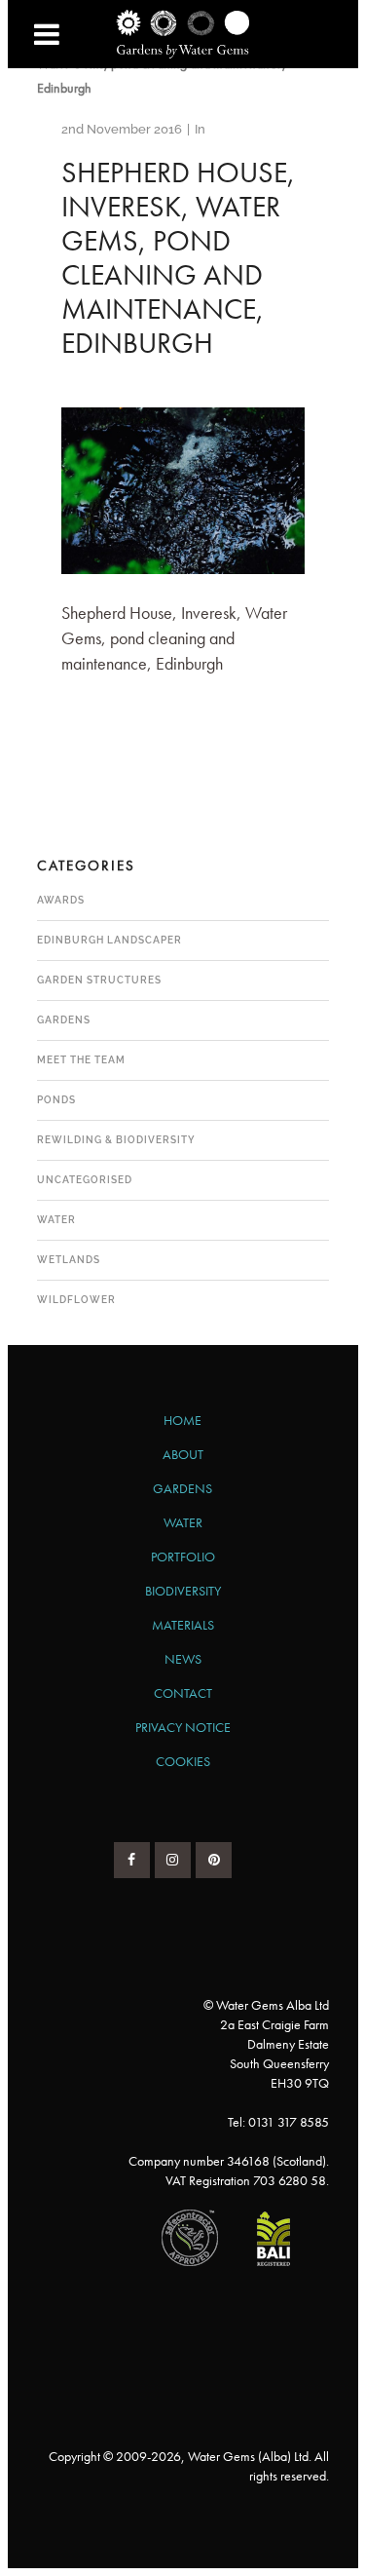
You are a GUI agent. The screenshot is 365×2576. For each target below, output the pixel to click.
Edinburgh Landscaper (109, 940)
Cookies (183, 1761)
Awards (61, 900)
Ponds (56, 1100)
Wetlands (69, 1260)
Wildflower (76, 1300)
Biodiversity (183, 1591)
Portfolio (183, 1557)
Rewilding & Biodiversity (116, 1140)
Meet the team (81, 1060)
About (183, 1454)
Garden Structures (99, 980)
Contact (183, 1693)
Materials (183, 1625)
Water (56, 1220)
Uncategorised (85, 1180)
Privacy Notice (183, 1727)
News (183, 1659)
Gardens (64, 1020)
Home (182, 1420)
